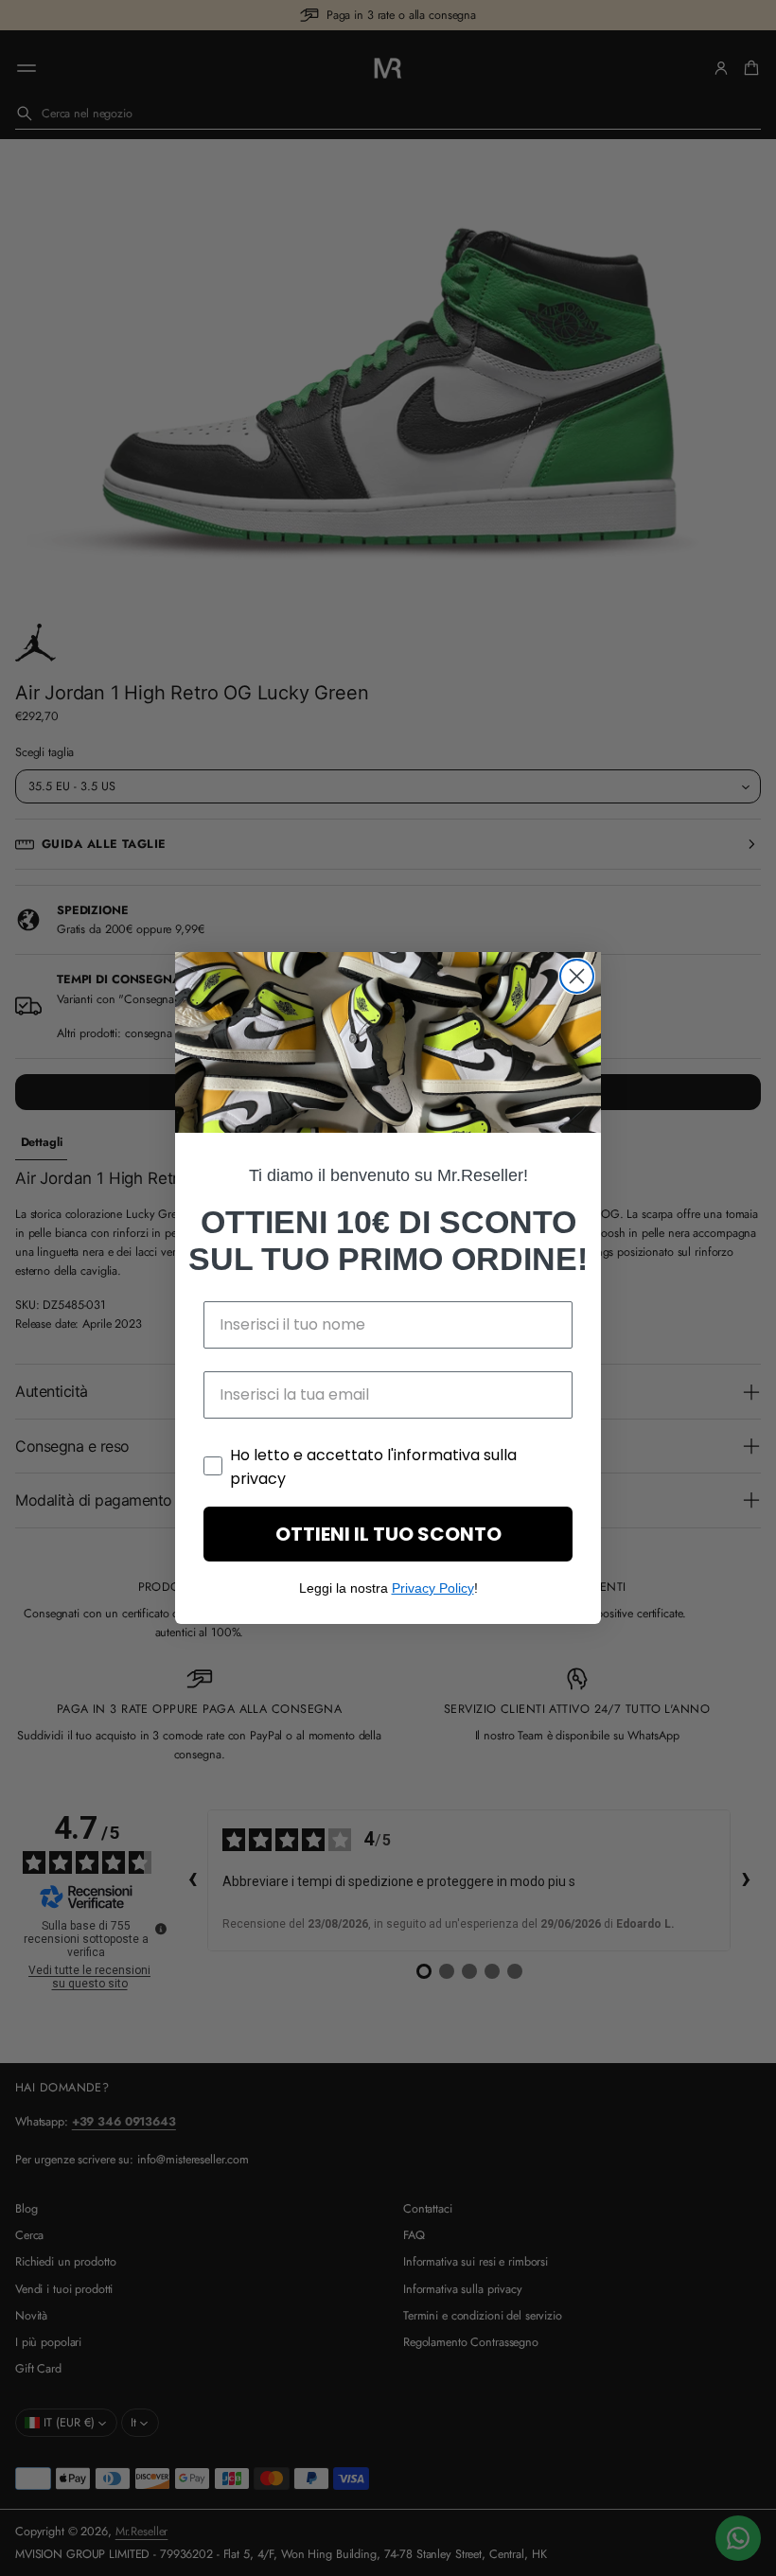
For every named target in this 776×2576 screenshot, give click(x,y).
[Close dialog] (577, 976)
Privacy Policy (433, 1588)
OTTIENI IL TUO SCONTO (388, 1534)
